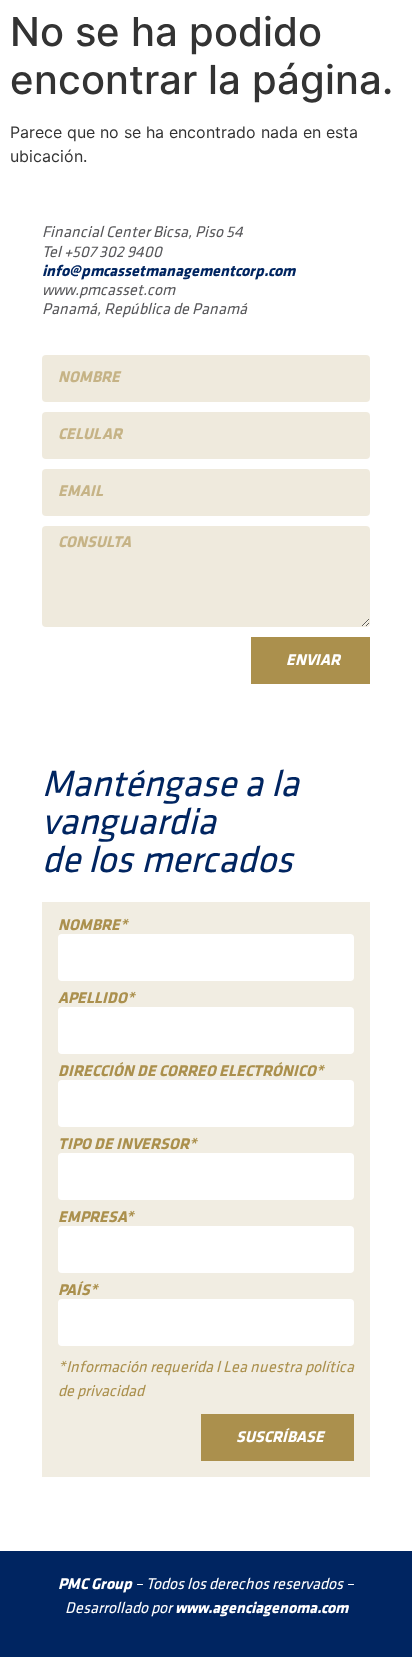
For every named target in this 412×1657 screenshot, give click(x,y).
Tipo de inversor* (127, 1145)
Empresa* (95, 1218)
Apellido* (96, 999)
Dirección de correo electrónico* (190, 1072)
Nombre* (92, 926)
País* (77, 1291)
